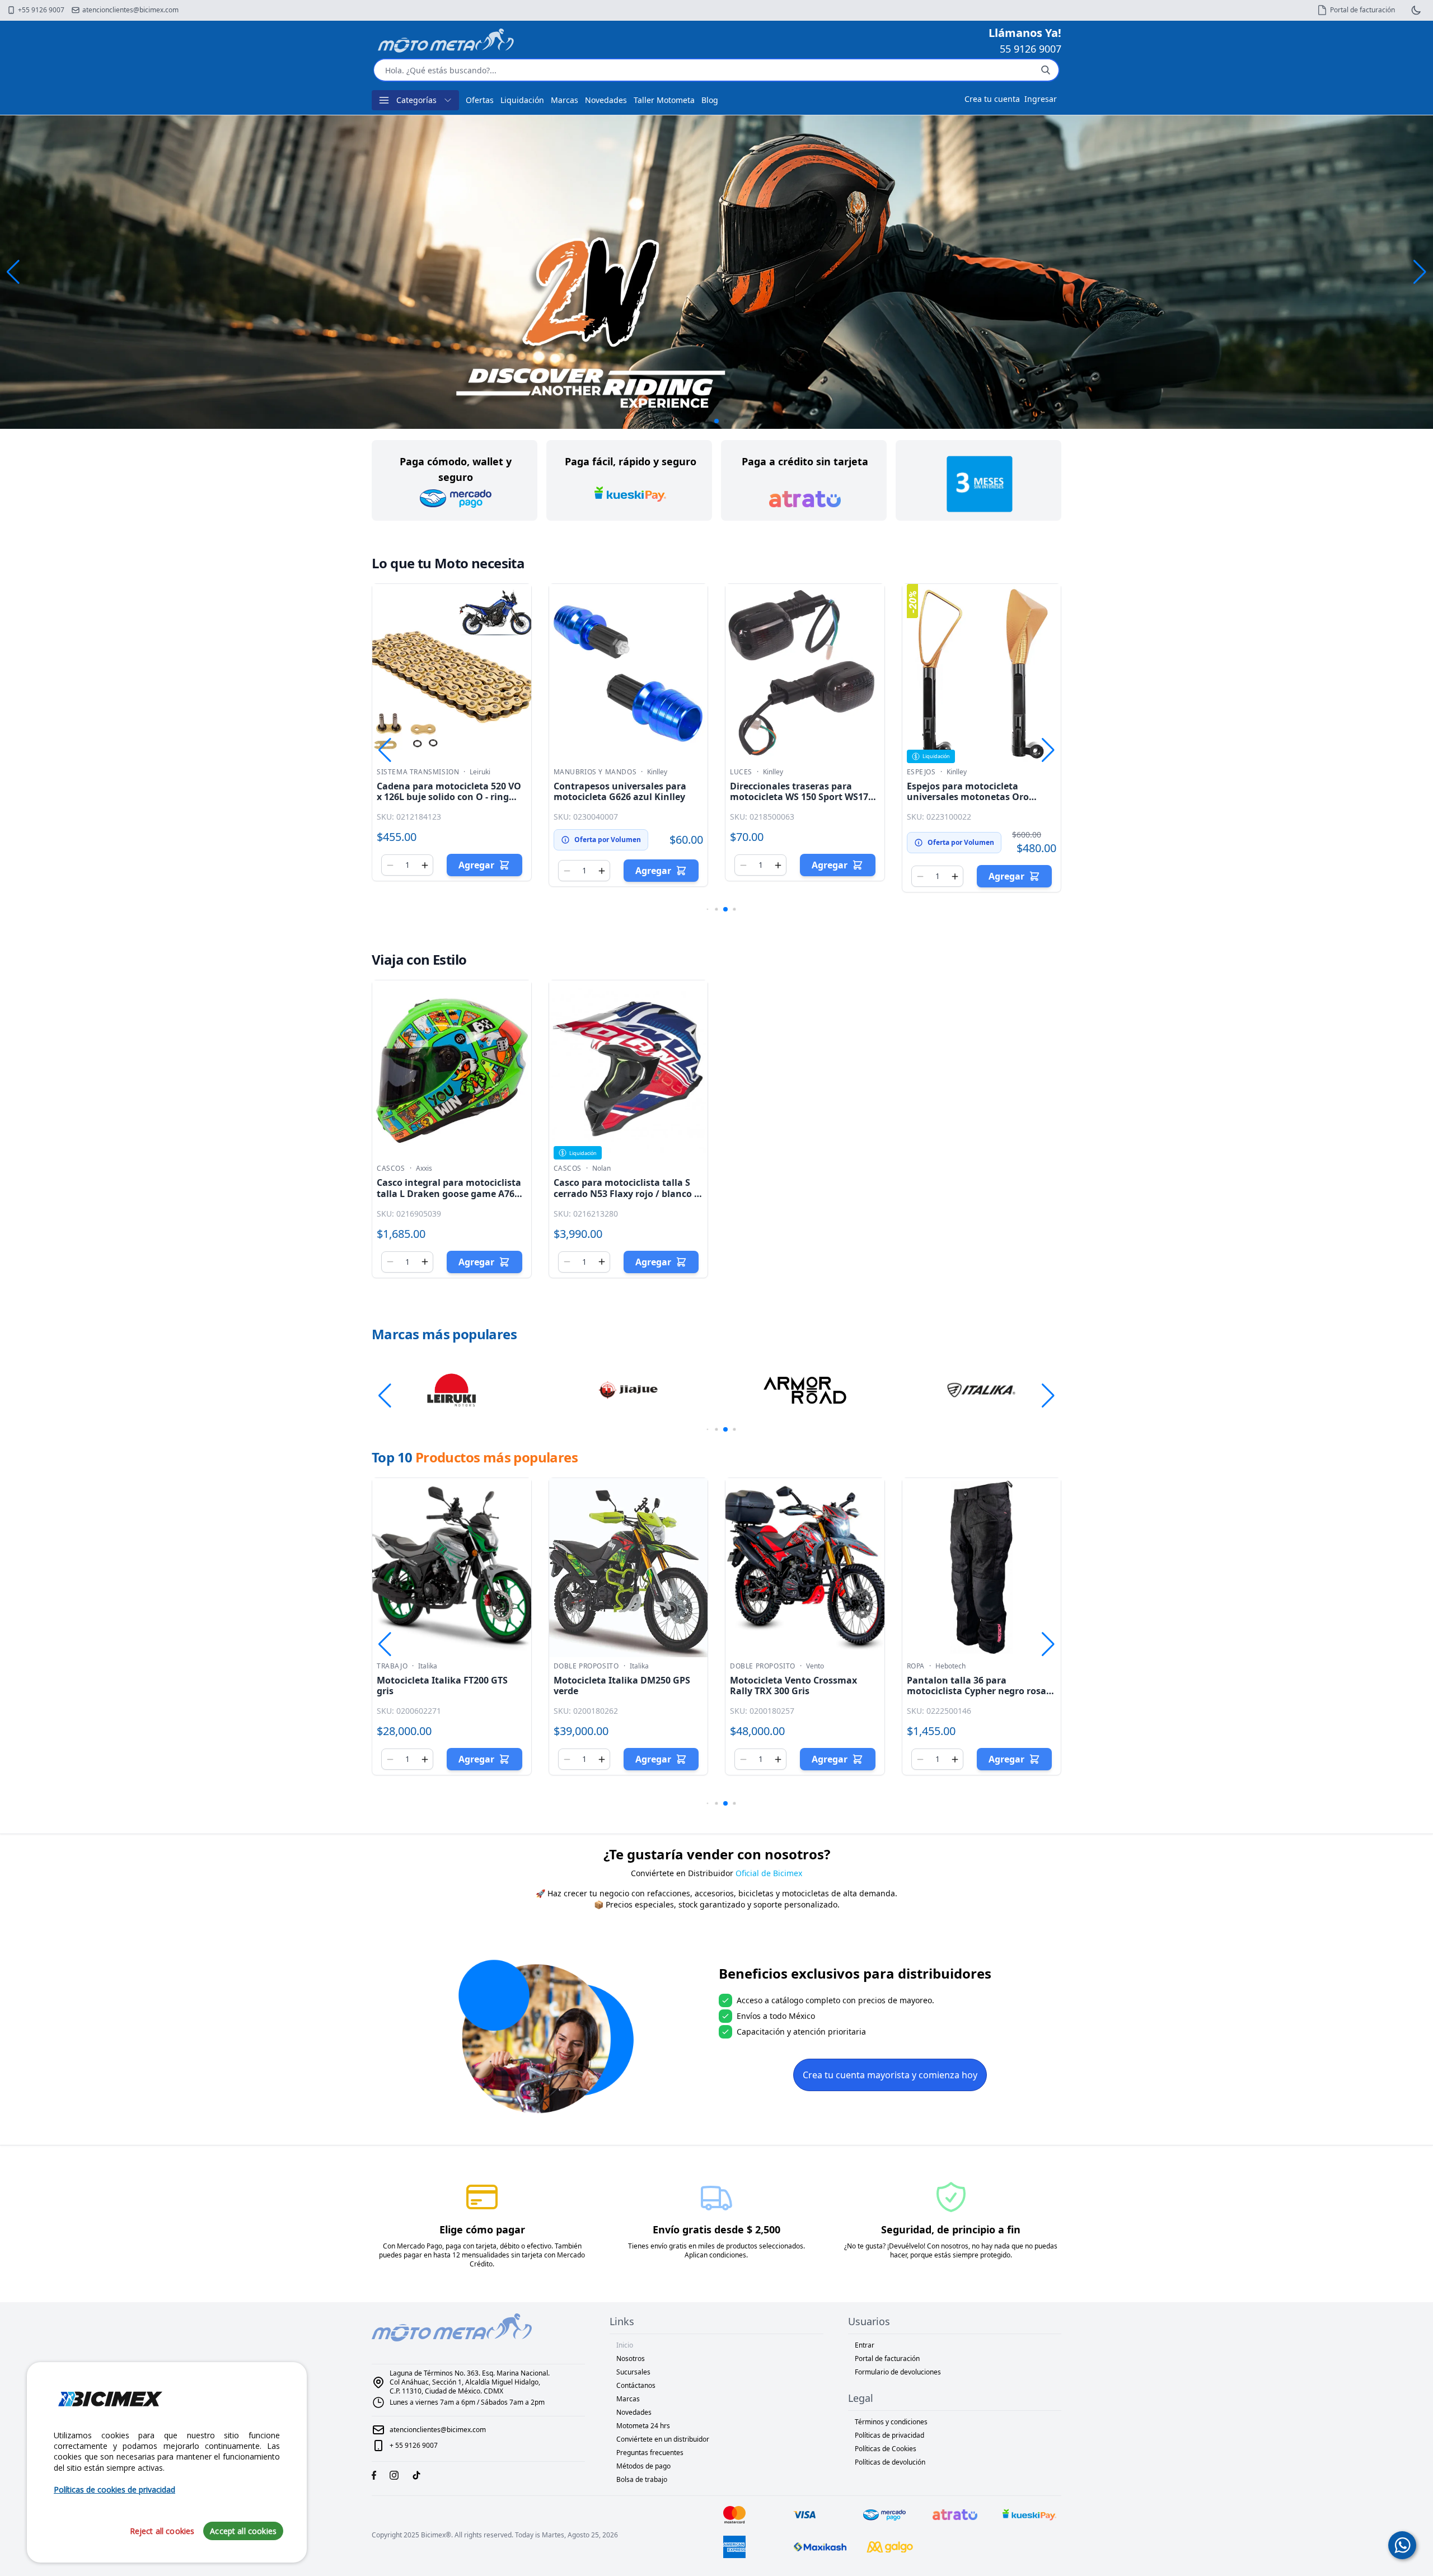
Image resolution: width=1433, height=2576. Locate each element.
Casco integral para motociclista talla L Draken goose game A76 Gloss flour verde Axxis (449, 1193)
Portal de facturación (887, 2358)
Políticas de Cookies (886, 2449)
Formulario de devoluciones (898, 2372)
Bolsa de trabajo (642, 2479)
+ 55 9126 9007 (414, 2445)
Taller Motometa (664, 100)
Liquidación (522, 100)
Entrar (865, 2345)
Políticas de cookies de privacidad (114, 2489)
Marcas (565, 100)
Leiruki (480, 772)
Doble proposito (586, 1666)
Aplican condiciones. (716, 2255)
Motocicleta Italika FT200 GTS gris (442, 1686)
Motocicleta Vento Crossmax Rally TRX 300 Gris (793, 1686)
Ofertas (480, 100)
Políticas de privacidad (889, 2435)
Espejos (921, 772)
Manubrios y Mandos (595, 772)
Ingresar (1041, 99)
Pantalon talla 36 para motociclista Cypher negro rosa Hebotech (977, 1691)
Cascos (391, 1168)
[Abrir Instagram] (394, 2475)
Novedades (606, 100)
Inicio (625, 2345)
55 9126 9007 (1031, 49)
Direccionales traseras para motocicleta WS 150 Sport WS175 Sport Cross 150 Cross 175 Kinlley (802, 797)
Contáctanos (636, 2385)
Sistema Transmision (418, 772)
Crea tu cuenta (992, 99)
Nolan (601, 1168)
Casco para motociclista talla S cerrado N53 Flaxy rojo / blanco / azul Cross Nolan (626, 1193)
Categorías (416, 100)
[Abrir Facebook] (374, 2475)
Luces (741, 772)
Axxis (424, 1168)
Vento (815, 1666)
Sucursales (633, 2372)
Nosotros (631, 2358)
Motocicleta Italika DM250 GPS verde (622, 1686)
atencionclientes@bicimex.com (438, 2430)
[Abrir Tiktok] (416, 2475)
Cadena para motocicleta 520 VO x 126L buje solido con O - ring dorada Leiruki (449, 797)
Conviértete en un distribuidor (663, 2439)
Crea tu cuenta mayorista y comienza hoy (890, 2075)
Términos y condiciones (891, 2422)
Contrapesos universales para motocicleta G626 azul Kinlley (620, 791)
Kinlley (657, 772)
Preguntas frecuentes (650, 2453)
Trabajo (392, 1666)
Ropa (916, 1666)
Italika (428, 1666)
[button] (1420, 272)
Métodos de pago (643, 2466)
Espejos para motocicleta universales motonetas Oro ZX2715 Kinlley (968, 797)
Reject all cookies (162, 2531)
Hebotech (950, 1666)
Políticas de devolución (890, 2462)
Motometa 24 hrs (643, 2426)
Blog (710, 100)
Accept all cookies (243, 2531)
